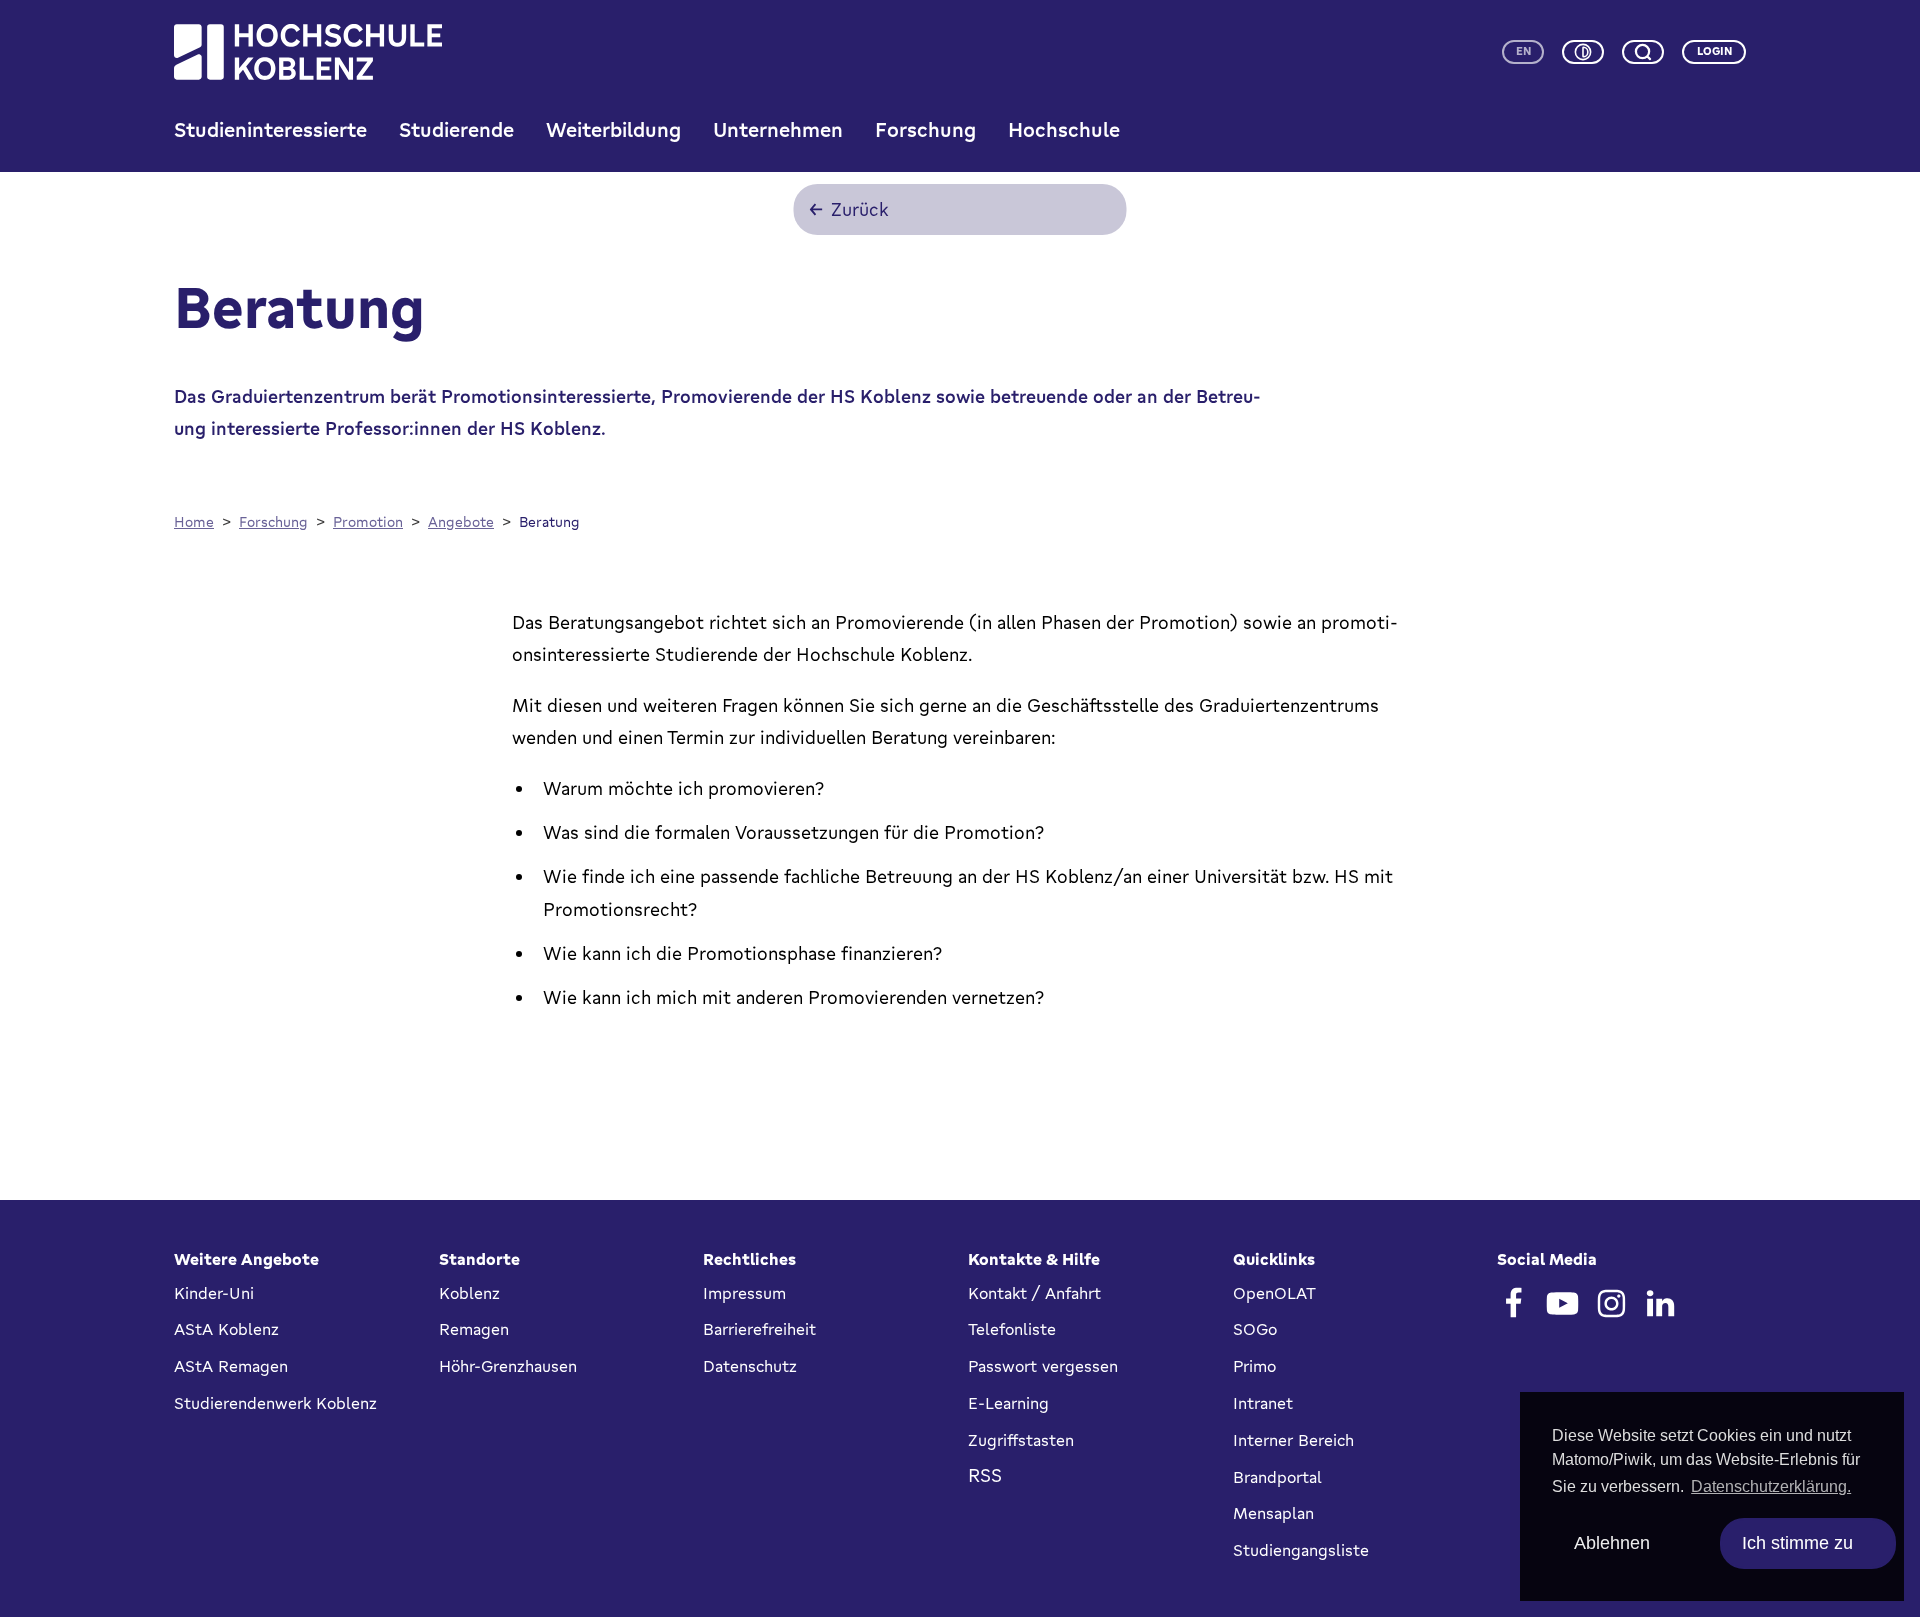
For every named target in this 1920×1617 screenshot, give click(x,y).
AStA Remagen (231, 1366)
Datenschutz (750, 1366)
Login (1714, 51)
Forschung (925, 129)
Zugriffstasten (1021, 1440)
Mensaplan (1273, 1513)
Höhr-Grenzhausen (508, 1366)
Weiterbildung (613, 129)
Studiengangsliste (1301, 1550)
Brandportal (1277, 1477)
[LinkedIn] (1660, 1303)
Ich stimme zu (1797, 1543)
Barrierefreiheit (759, 1329)
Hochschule (1064, 129)
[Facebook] (1513, 1303)
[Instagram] (1611, 1303)
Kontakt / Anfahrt (1034, 1293)
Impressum (744, 1293)
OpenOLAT (1274, 1293)
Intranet (1263, 1403)
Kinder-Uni (214, 1293)
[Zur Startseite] (308, 52)
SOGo (1255, 1329)
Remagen (474, 1329)
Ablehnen (1612, 1543)
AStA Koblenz (226, 1329)
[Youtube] (1562, 1303)
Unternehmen (778, 129)
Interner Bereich (1293, 1440)
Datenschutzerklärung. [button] (1771, 1486)
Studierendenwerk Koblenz (275, 1403)
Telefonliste (1012, 1329)
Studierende (456, 129)
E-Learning (1008, 1403)
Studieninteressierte (270, 129)
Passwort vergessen (1043, 1366)
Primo (1254, 1366)
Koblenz (469, 1293)
